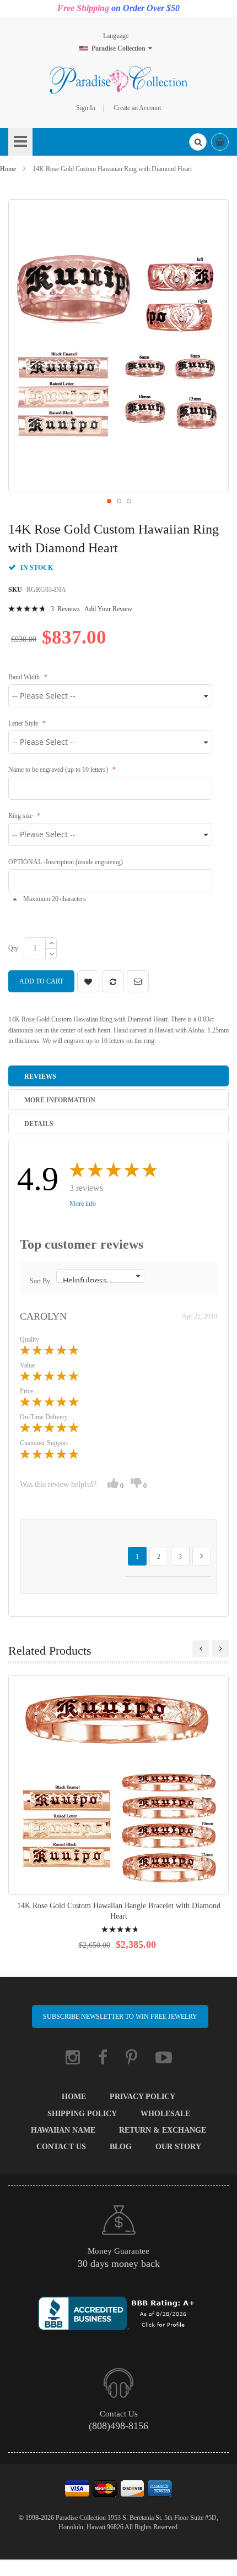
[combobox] (198, 142)
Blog (121, 2147)
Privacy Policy (142, 2097)
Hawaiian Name (63, 2130)
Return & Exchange (163, 2130)
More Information (60, 1100)
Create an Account (137, 108)
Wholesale (165, 2114)
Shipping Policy (82, 2114)
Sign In (86, 108)
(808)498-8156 (118, 2426)
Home (8, 169)
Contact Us (61, 2147)
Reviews (40, 1076)
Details (39, 1124)
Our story (178, 2147)
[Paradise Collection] (118, 80)
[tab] (118, 1076)
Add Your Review (108, 609)
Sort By (40, 1281)
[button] (109, 501)
